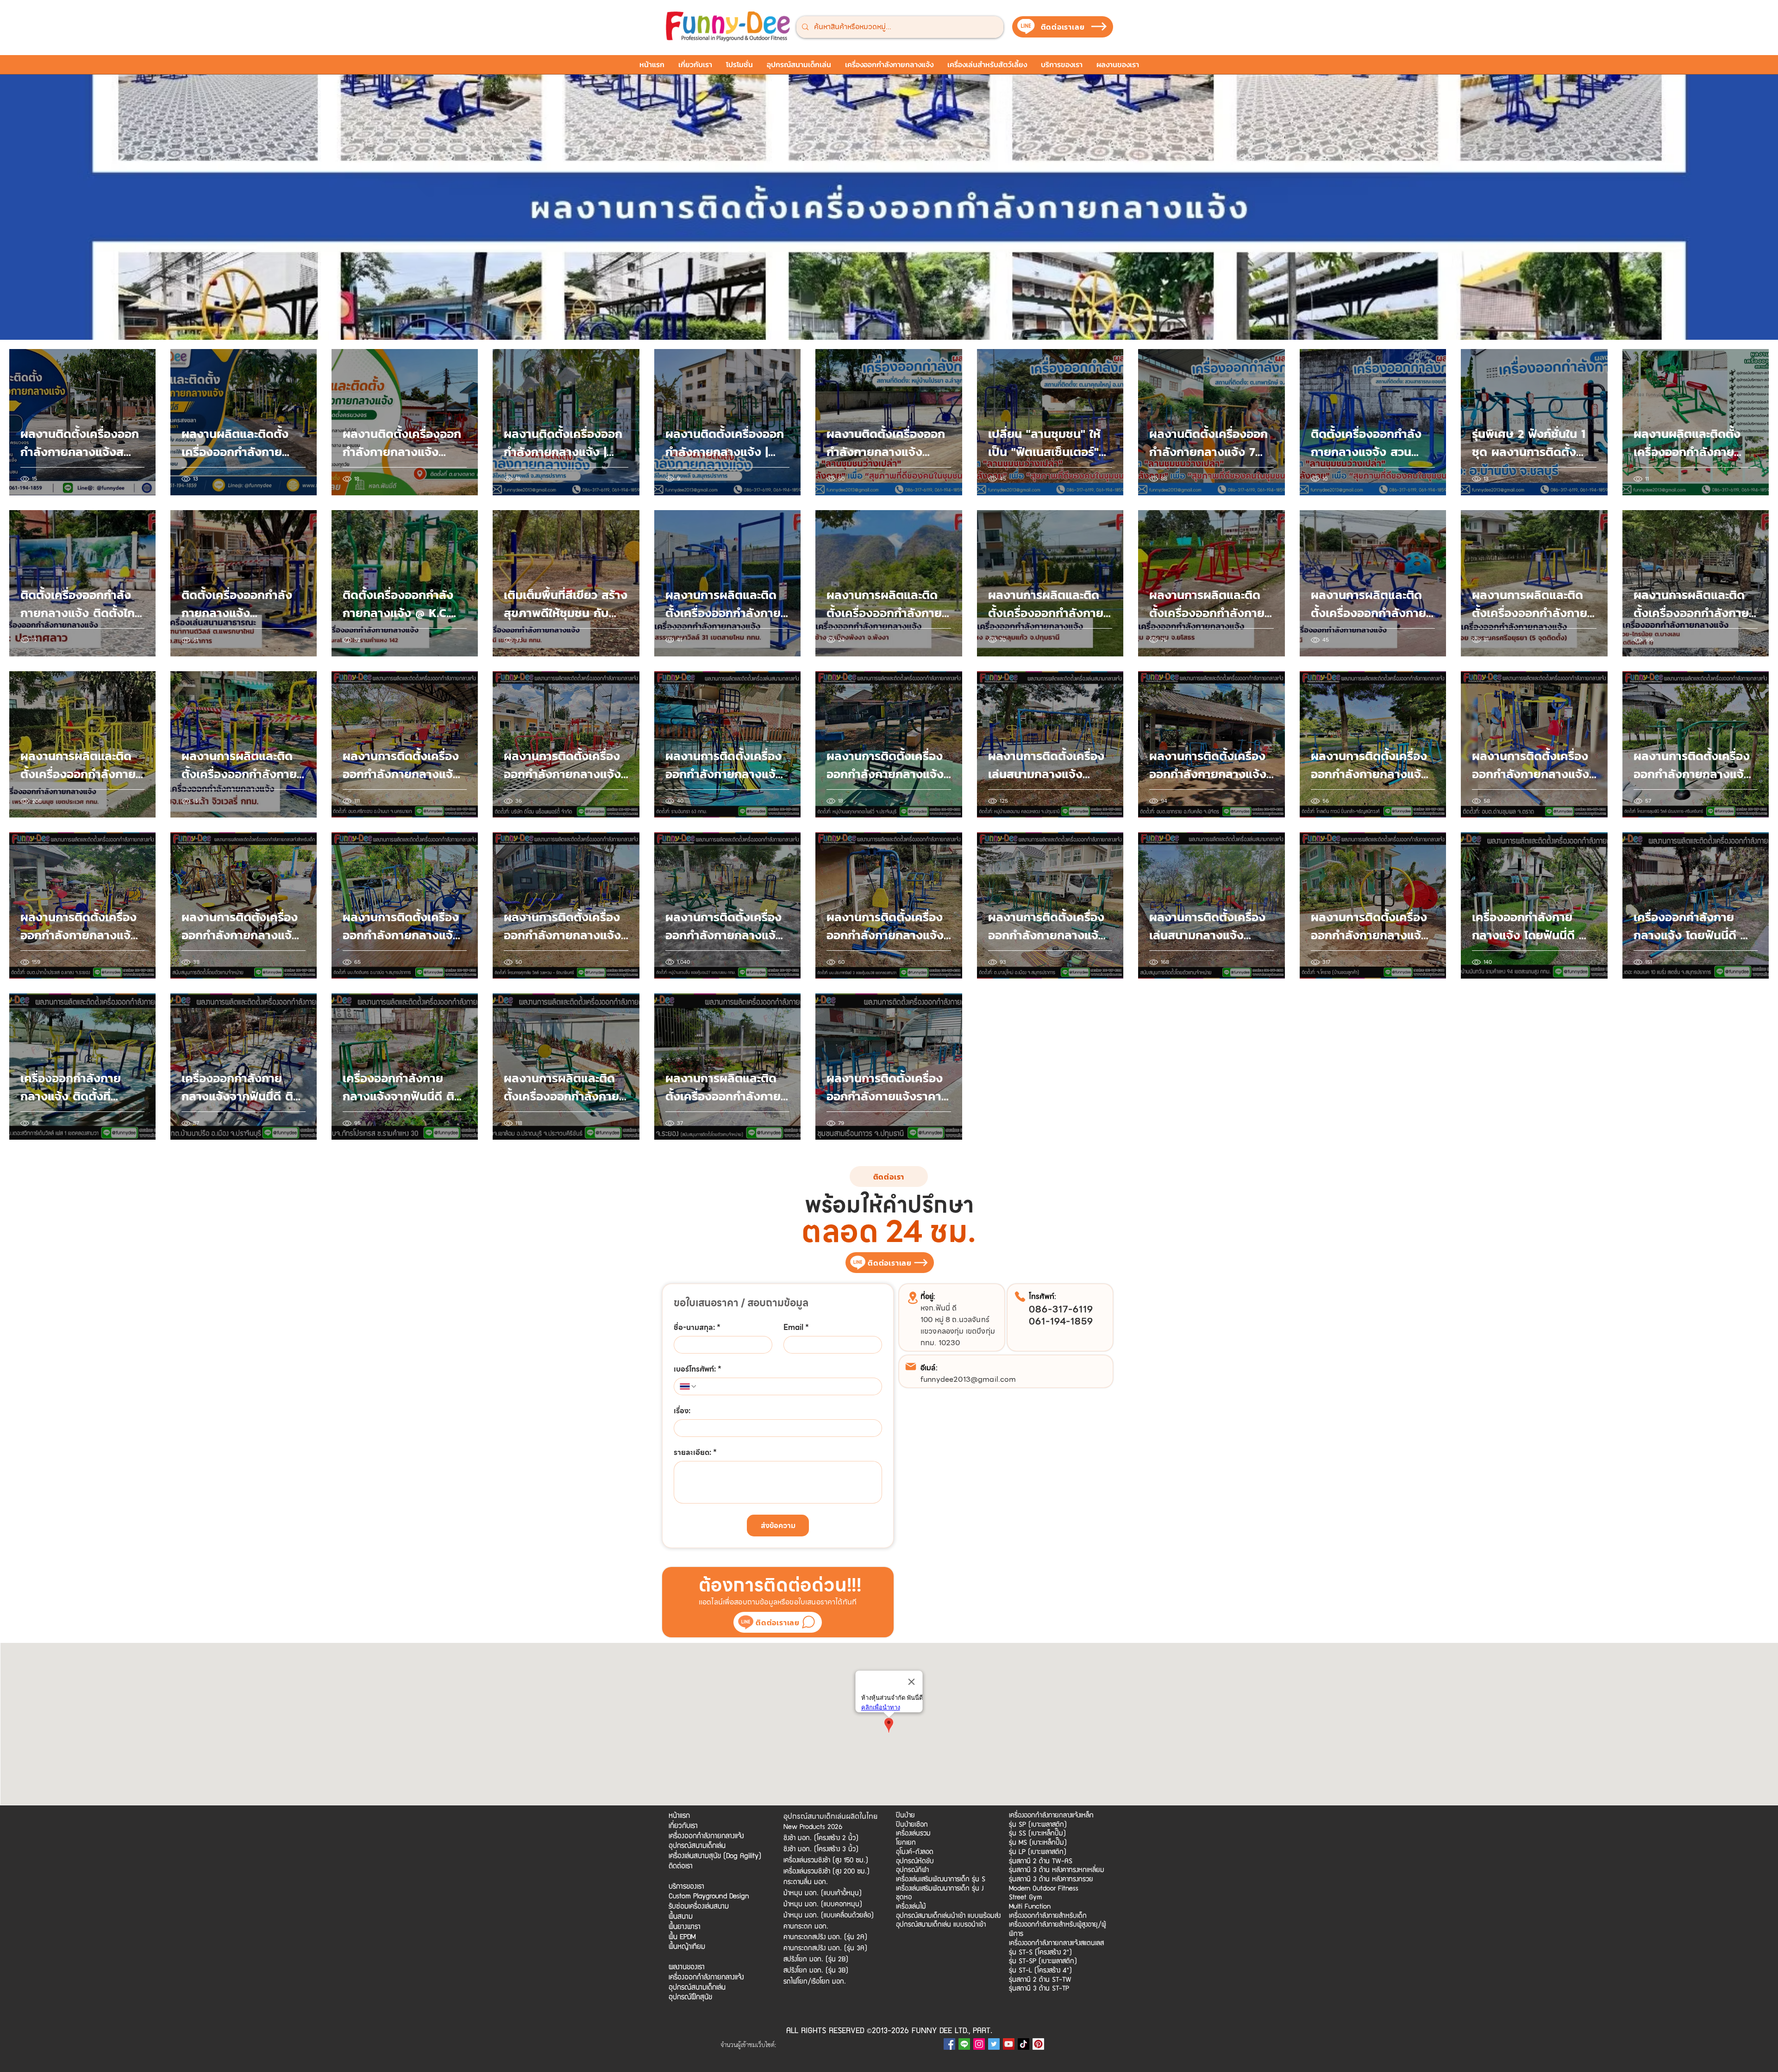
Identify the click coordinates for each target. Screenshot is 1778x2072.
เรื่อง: (682, 1411)
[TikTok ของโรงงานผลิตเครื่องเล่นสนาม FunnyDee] (1024, 2044)
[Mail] (911, 1367)
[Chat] (808, 1622)
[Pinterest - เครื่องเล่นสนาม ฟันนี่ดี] (1038, 2044)
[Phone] (1020, 1297)
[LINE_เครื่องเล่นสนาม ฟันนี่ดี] (964, 2044)
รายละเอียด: (695, 1453)
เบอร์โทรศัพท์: (698, 1369)
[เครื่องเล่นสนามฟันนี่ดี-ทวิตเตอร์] (994, 2044)
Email (796, 1328)
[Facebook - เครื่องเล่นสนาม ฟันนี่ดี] (949, 2044)
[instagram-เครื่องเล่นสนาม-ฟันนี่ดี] (979, 2044)
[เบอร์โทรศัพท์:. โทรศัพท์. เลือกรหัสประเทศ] (689, 1386)
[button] (739, 68)
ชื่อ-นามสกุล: (697, 1328)
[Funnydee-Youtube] (1009, 2044)
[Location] (913, 1298)
